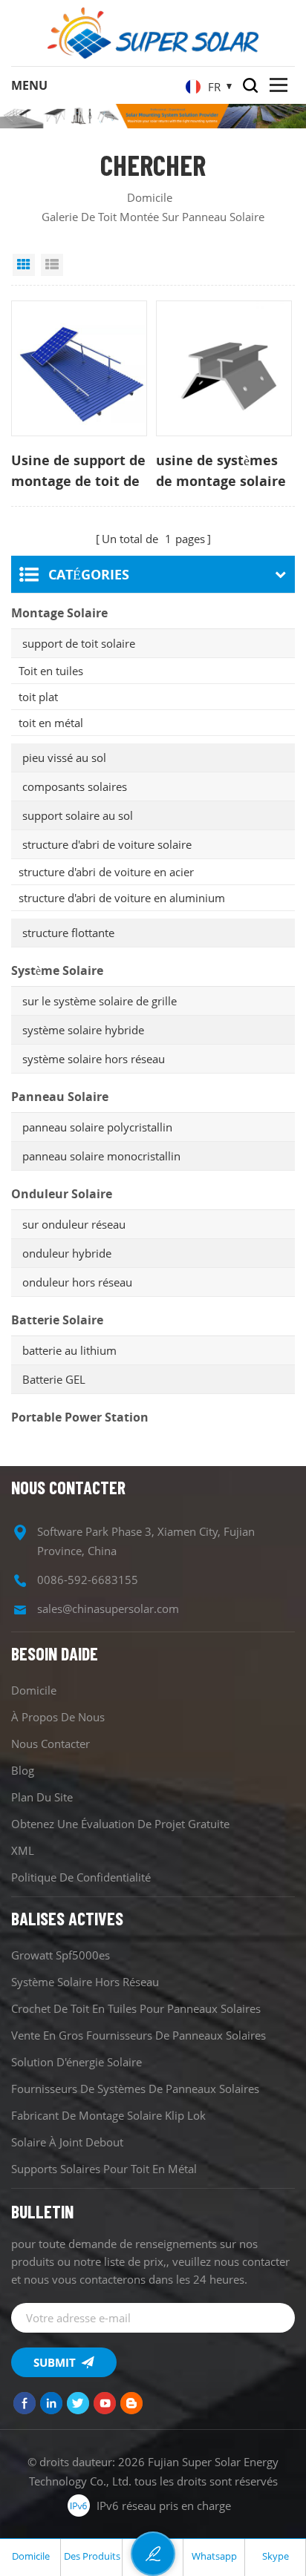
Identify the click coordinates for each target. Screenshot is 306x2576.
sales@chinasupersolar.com (108, 1609)
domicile (150, 197)
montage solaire (59, 613)
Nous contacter (51, 1744)
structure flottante (68, 933)
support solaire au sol (78, 815)
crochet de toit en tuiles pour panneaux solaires (136, 2008)
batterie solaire (57, 1320)
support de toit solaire (79, 643)
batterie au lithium (69, 1350)
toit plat (38, 697)
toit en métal (51, 723)
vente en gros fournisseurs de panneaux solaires (139, 2035)
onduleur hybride (67, 1253)
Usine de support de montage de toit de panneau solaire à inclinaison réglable (78, 471)
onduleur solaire (62, 1194)
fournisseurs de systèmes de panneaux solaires (135, 2089)
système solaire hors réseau (94, 1059)
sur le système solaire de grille (100, 1001)
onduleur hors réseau (77, 1282)
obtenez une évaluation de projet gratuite (120, 1824)
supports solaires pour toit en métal (104, 2169)
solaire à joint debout (67, 2142)
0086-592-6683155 (88, 1580)
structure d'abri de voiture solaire (107, 844)
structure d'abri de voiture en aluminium (122, 898)
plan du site (42, 1797)
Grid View (24, 265)
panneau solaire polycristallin (97, 1127)
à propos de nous (58, 1717)
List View (52, 265)
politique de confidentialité (81, 1877)
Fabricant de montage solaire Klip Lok (108, 2115)
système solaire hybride (83, 1030)
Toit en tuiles (51, 671)
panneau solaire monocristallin (101, 1156)
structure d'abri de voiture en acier (106, 872)
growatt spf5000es (61, 1955)
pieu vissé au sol (64, 758)
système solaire (57, 970)
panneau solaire (60, 1097)
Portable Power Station (80, 1417)
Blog (23, 1770)
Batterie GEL (54, 1379)
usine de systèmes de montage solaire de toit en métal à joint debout (221, 471)
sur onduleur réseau (74, 1224)
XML (23, 1850)
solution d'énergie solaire (76, 2062)
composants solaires (75, 786)
